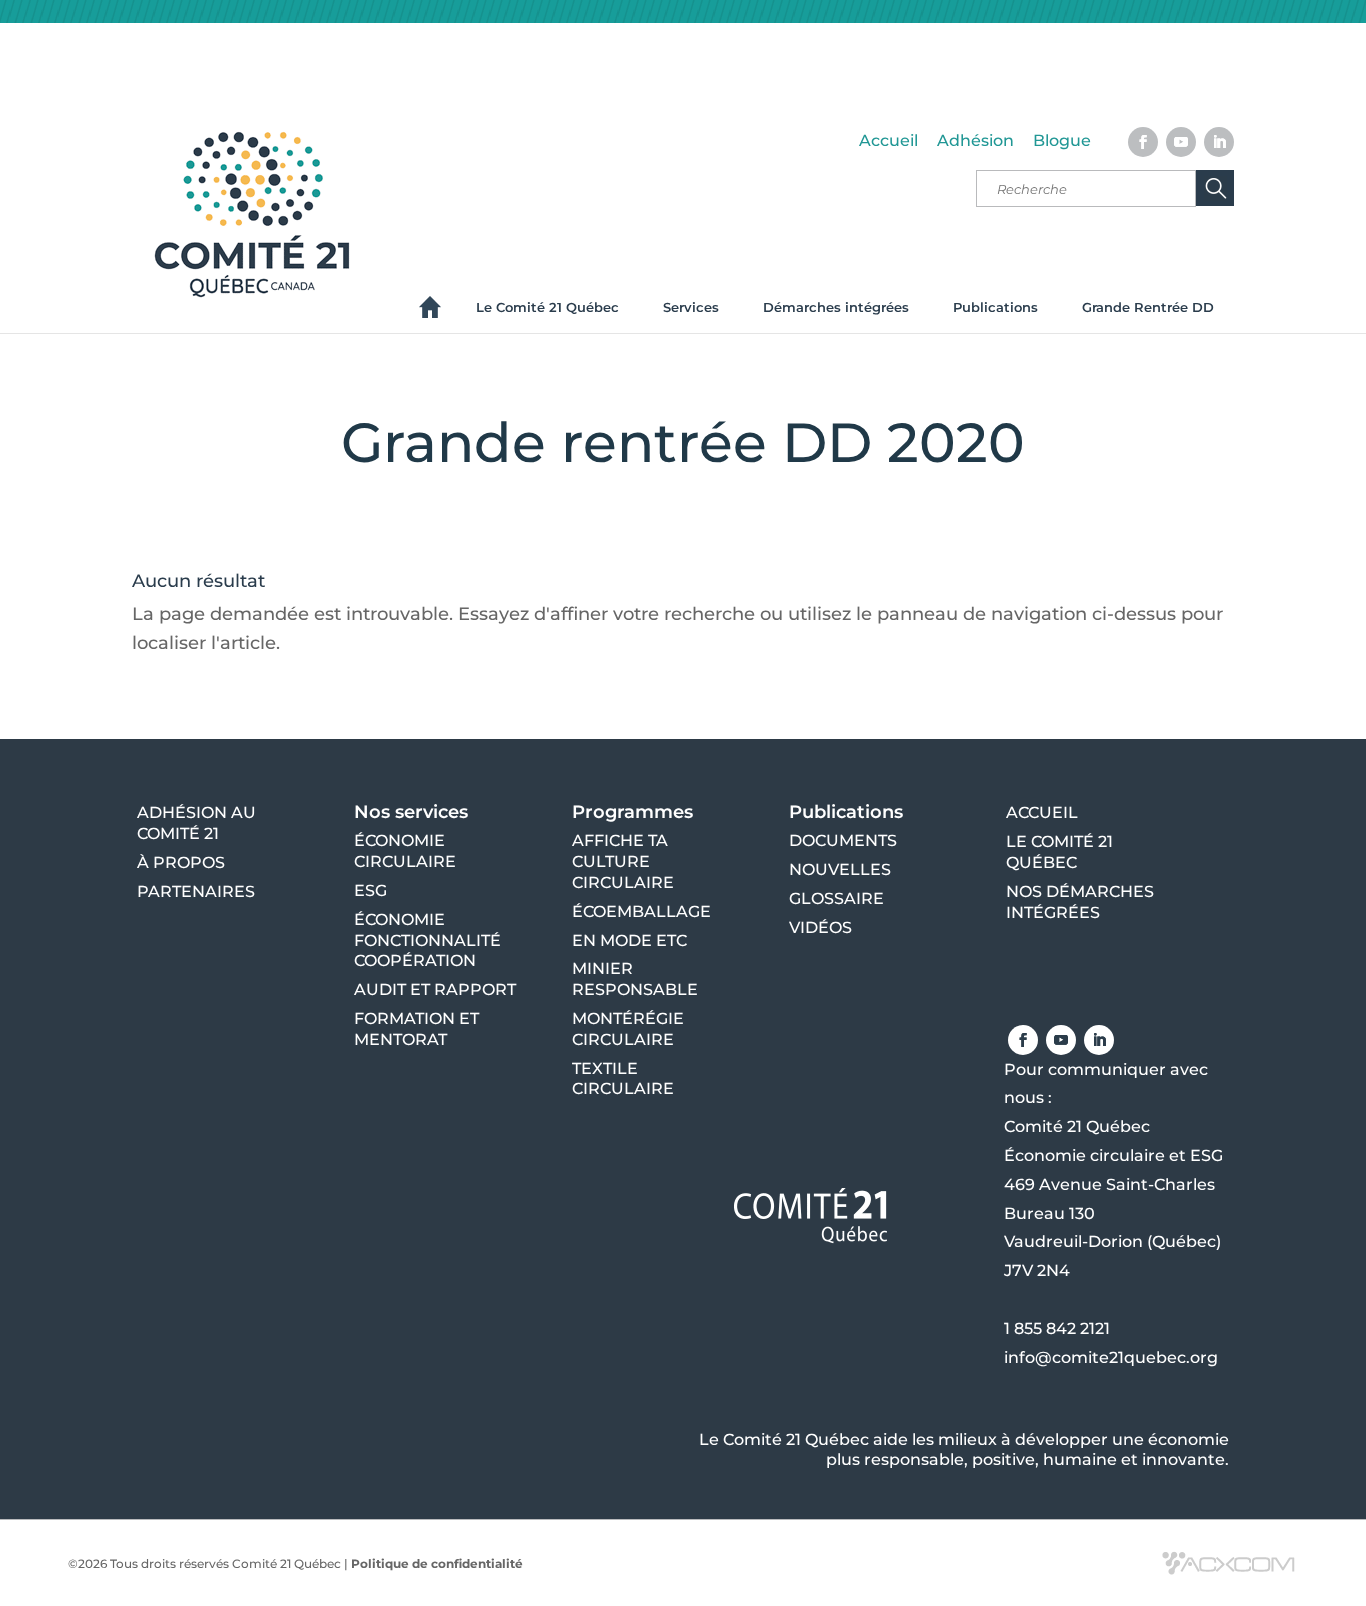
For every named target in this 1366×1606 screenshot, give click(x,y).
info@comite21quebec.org (1111, 1357)
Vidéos (820, 927)
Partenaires (196, 891)
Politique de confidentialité (437, 1563)
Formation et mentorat (416, 1029)
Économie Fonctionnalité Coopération (427, 940)
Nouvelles (840, 869)
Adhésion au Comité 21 (196, 823)
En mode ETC (629, 940)
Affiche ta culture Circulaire (623, 861)
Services (691, 307)
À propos (181, 862)
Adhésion (975, 140)
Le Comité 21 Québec (547, 307)
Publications (995, 307)
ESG (370, 890)
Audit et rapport (435, 989)
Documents (843, 840)
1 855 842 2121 (1057, 1328)
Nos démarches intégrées (1080, 902)
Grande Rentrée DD (1148, 307)
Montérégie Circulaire (628, 1029)
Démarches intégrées (836, 307)
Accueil (888, 140)
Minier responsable (635, 979)
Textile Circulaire (623, 1079)
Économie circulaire (405, 851)
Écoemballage (641, 911)
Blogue (1062, 140)
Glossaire (836, 898)
